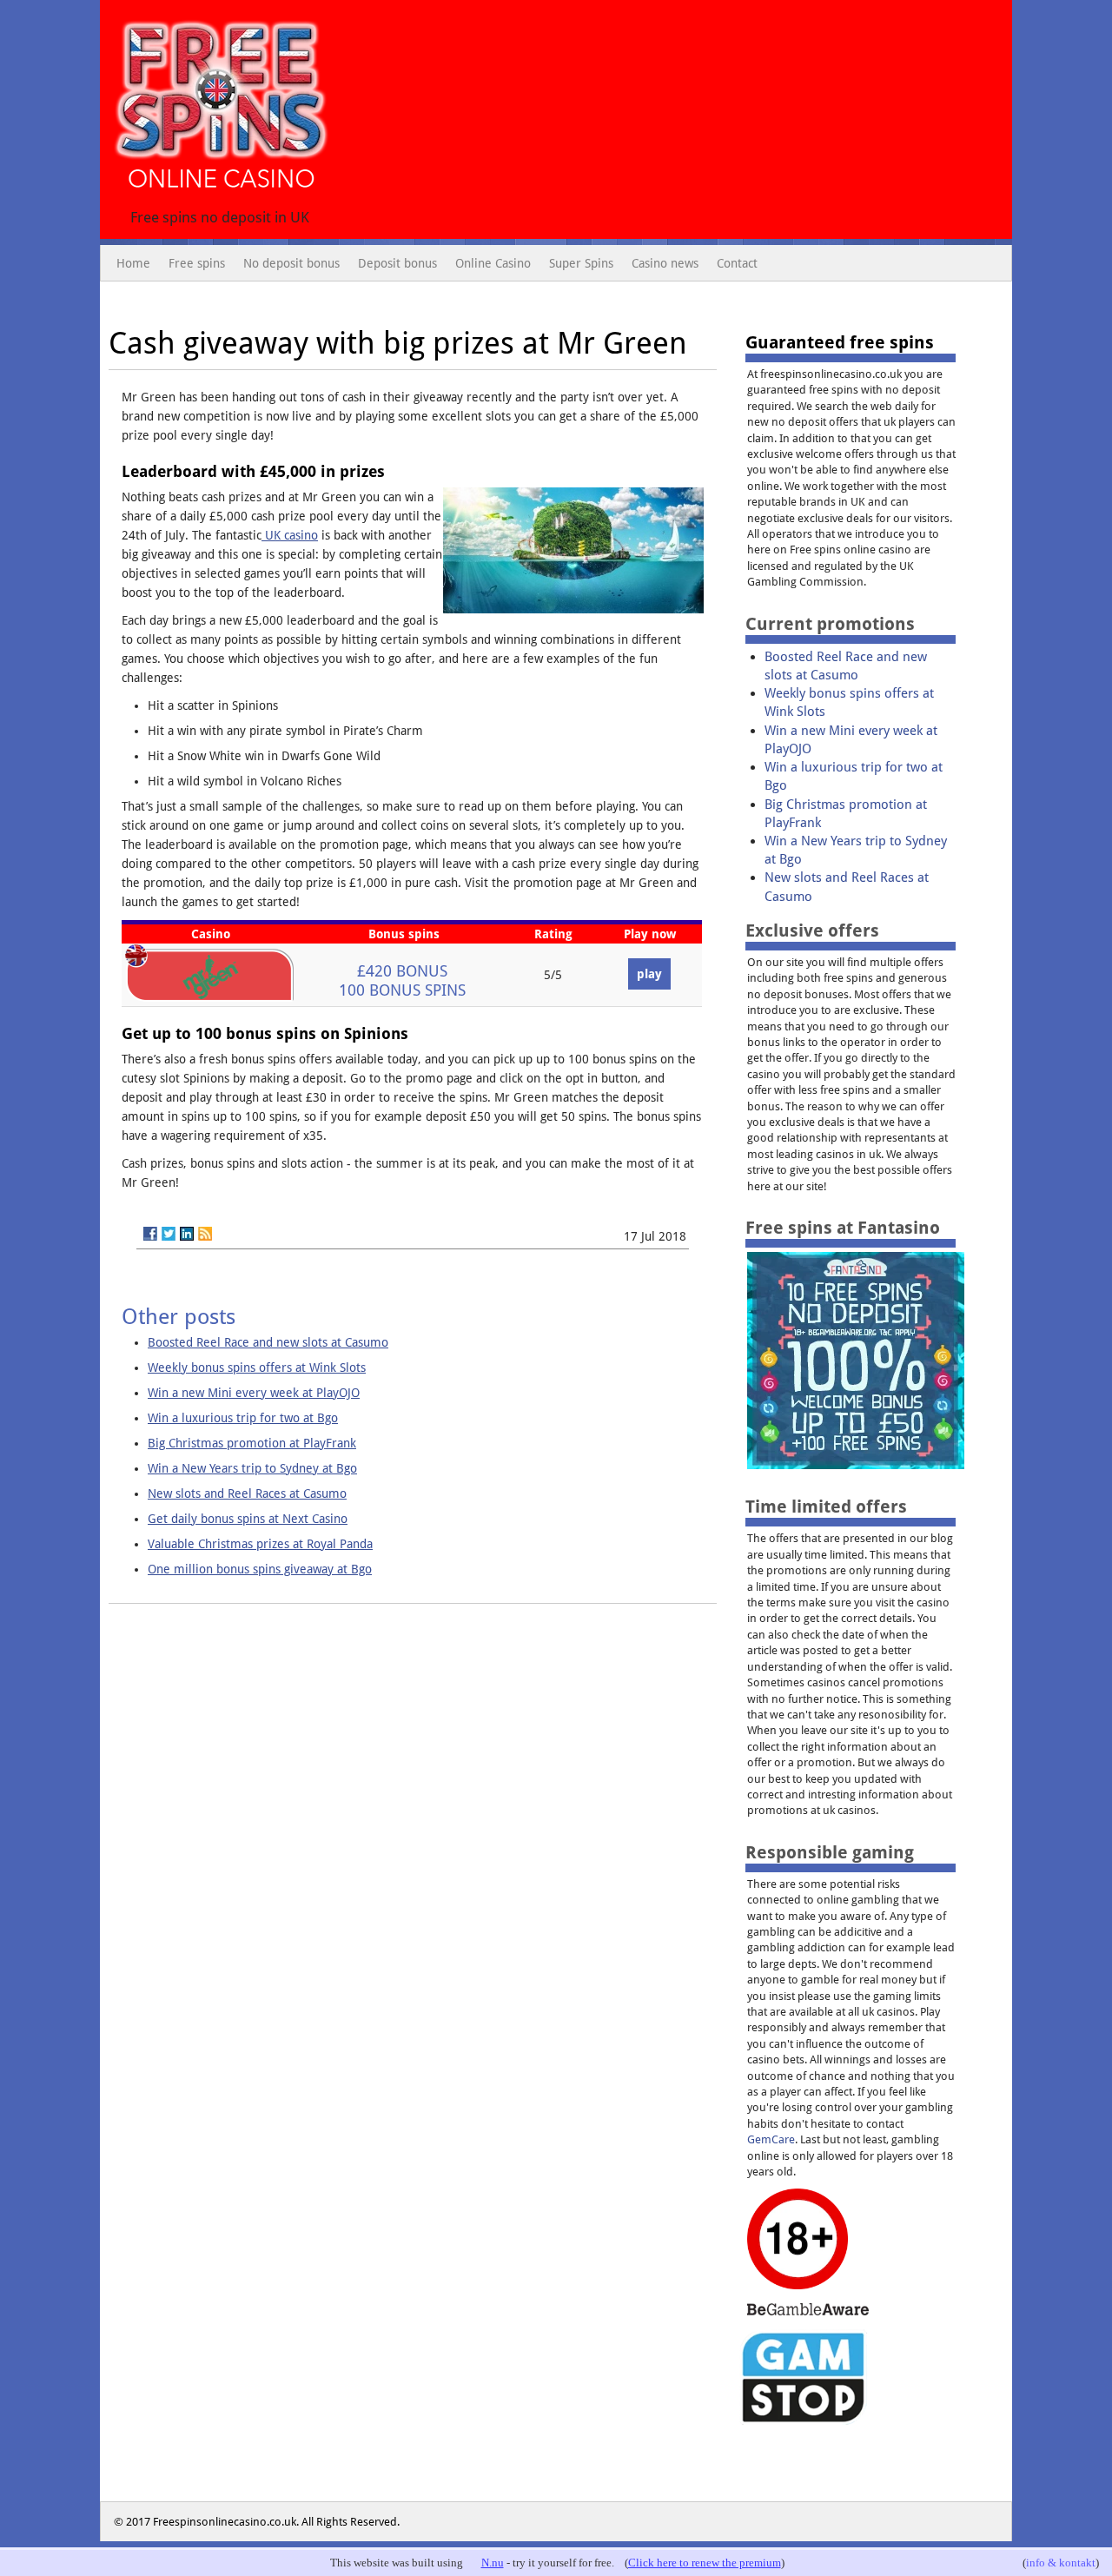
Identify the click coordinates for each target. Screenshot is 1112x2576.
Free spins (197, 263)
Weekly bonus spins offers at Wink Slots (257, 1367)
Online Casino (493, 263)
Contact (737, 263)
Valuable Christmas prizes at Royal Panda (260, 1544)
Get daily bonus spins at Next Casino (248, 1519)
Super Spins (581, 263)
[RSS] (205, 1234)
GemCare (771, 2139)
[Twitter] (169, 1234)
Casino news (665, 263)
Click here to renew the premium (705, 2563)
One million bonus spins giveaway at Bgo (260, 1569)
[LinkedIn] (187, 1234)
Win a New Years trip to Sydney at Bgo (252, 1468)
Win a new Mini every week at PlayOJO (254, 1393)
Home (133, 263)
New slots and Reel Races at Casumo (247, 1493)
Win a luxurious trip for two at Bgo (243, 1418)
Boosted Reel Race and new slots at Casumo (268, 1342)
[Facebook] (150, 1234)
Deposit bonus (397, 263)
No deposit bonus (291, 263)
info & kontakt (1061, 2563)
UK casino (290, 535)
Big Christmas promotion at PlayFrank (252, 1443)
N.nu (493, 2563)
